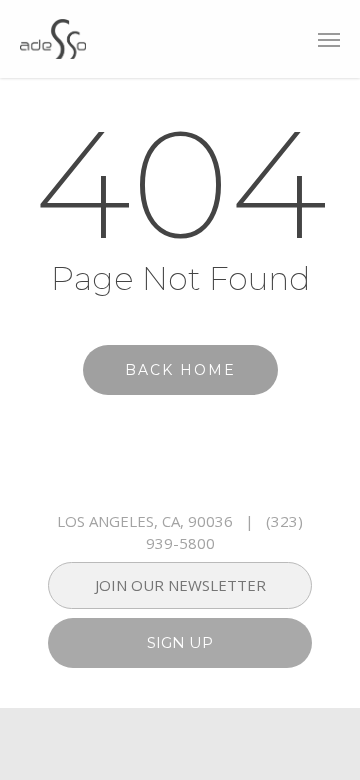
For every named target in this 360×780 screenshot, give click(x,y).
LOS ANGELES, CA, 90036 (145, 521)
